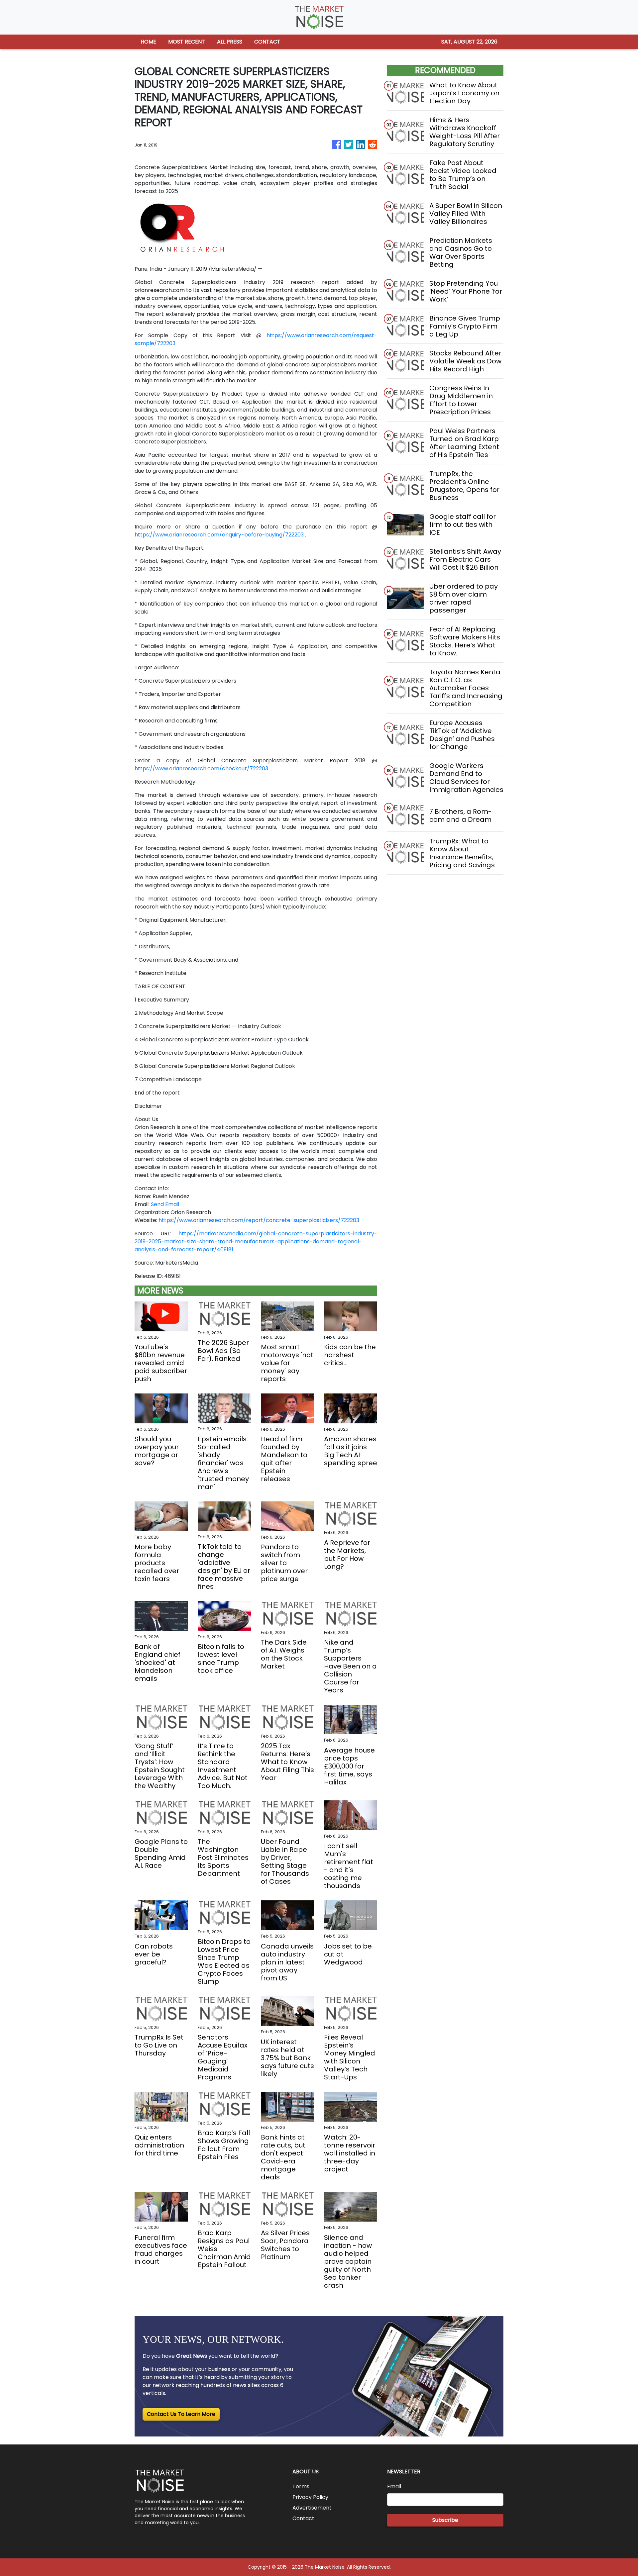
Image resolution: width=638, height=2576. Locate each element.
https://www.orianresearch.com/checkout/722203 (201, 768)
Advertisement (312, 2508)
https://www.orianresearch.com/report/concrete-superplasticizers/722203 (259, 1220)
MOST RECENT (187, 42)
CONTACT (267, 42)
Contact (303, 2518)
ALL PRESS (230, 42)
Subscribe (445, 2520)
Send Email (165, 1204)
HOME (148, 42)
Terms (301, 2486)
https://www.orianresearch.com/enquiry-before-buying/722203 (219, 535)
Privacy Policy (310, 2497)
